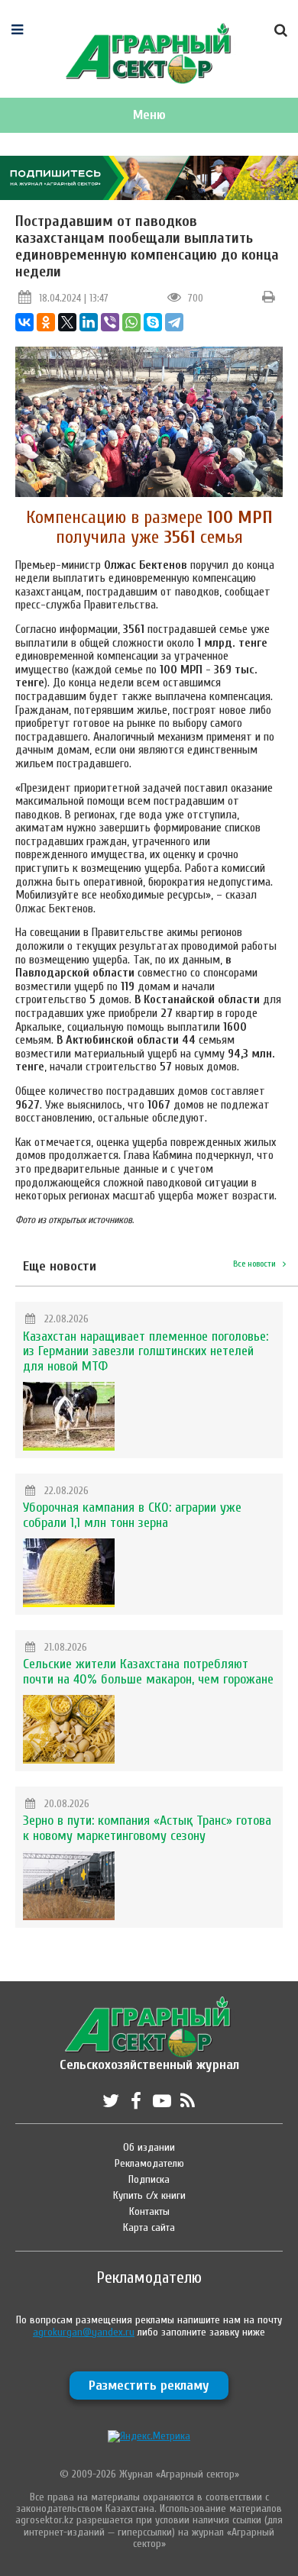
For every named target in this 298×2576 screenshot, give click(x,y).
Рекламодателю (149, 2163)
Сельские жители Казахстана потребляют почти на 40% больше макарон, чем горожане (148, 1672)
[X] (67, 322)
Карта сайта (149, 2227)
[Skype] (153, 322)
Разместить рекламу (149, 2386)
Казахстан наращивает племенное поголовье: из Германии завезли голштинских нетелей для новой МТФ (146, 1352)
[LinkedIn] (89, 322)
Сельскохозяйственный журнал (149, 2057)
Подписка (149, 2179)
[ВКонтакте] (24, 322)
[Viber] (110, 322)
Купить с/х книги (149, 2195)
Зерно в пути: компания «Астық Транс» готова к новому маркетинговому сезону (147, 1828)
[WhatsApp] (131, 322)
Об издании (149, 2147)
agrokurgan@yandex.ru (84, 2332)
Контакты (149, 2211)
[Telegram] (174, 322)
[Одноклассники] (46, 322)
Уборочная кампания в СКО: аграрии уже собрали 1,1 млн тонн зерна (132, 1515)
